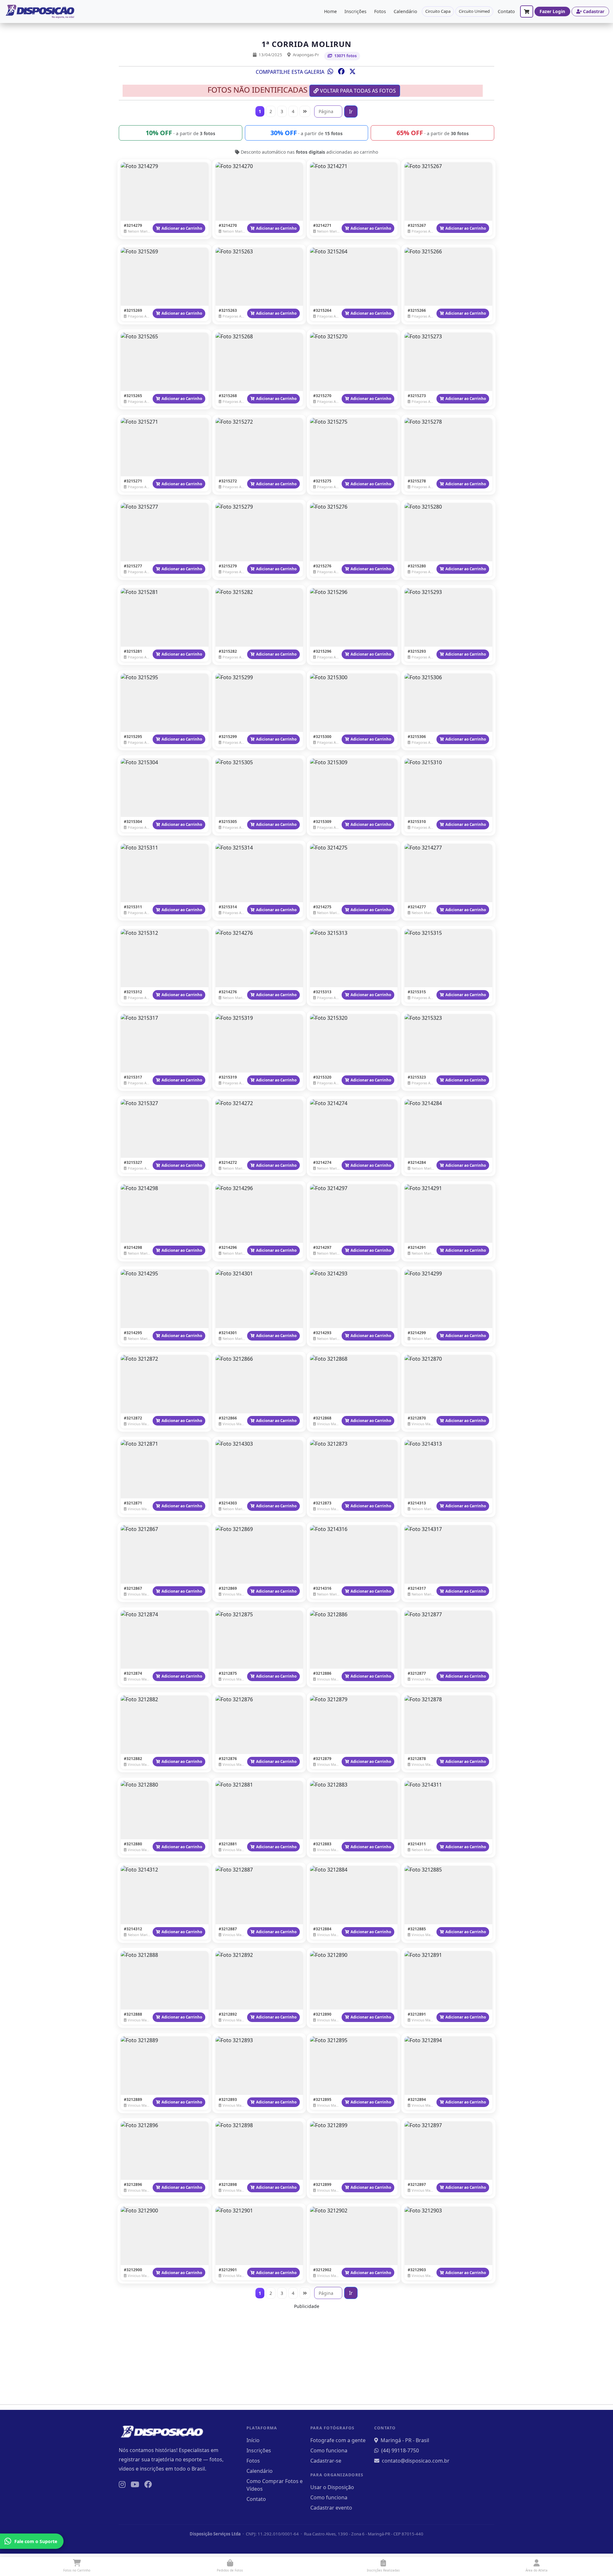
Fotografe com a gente (338, 2440)
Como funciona (329, 2450)
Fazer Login (552, 11)
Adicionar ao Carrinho (182, 228)
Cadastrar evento (331, 2508)
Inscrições (356, 11)
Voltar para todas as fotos (357, 91)
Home (330, 11)
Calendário (405, 11)
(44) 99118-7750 (400, 2450)
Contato (506, 11)
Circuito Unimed (474, 11)
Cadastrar (594, 11)
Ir (351, 111)
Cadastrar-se (326, 2461)
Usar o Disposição (332, 2487)
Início (253, 2440)
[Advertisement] (306, 2355)
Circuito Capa (438, 11)
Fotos (380, 11)
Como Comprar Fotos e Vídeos (275, 2485)
